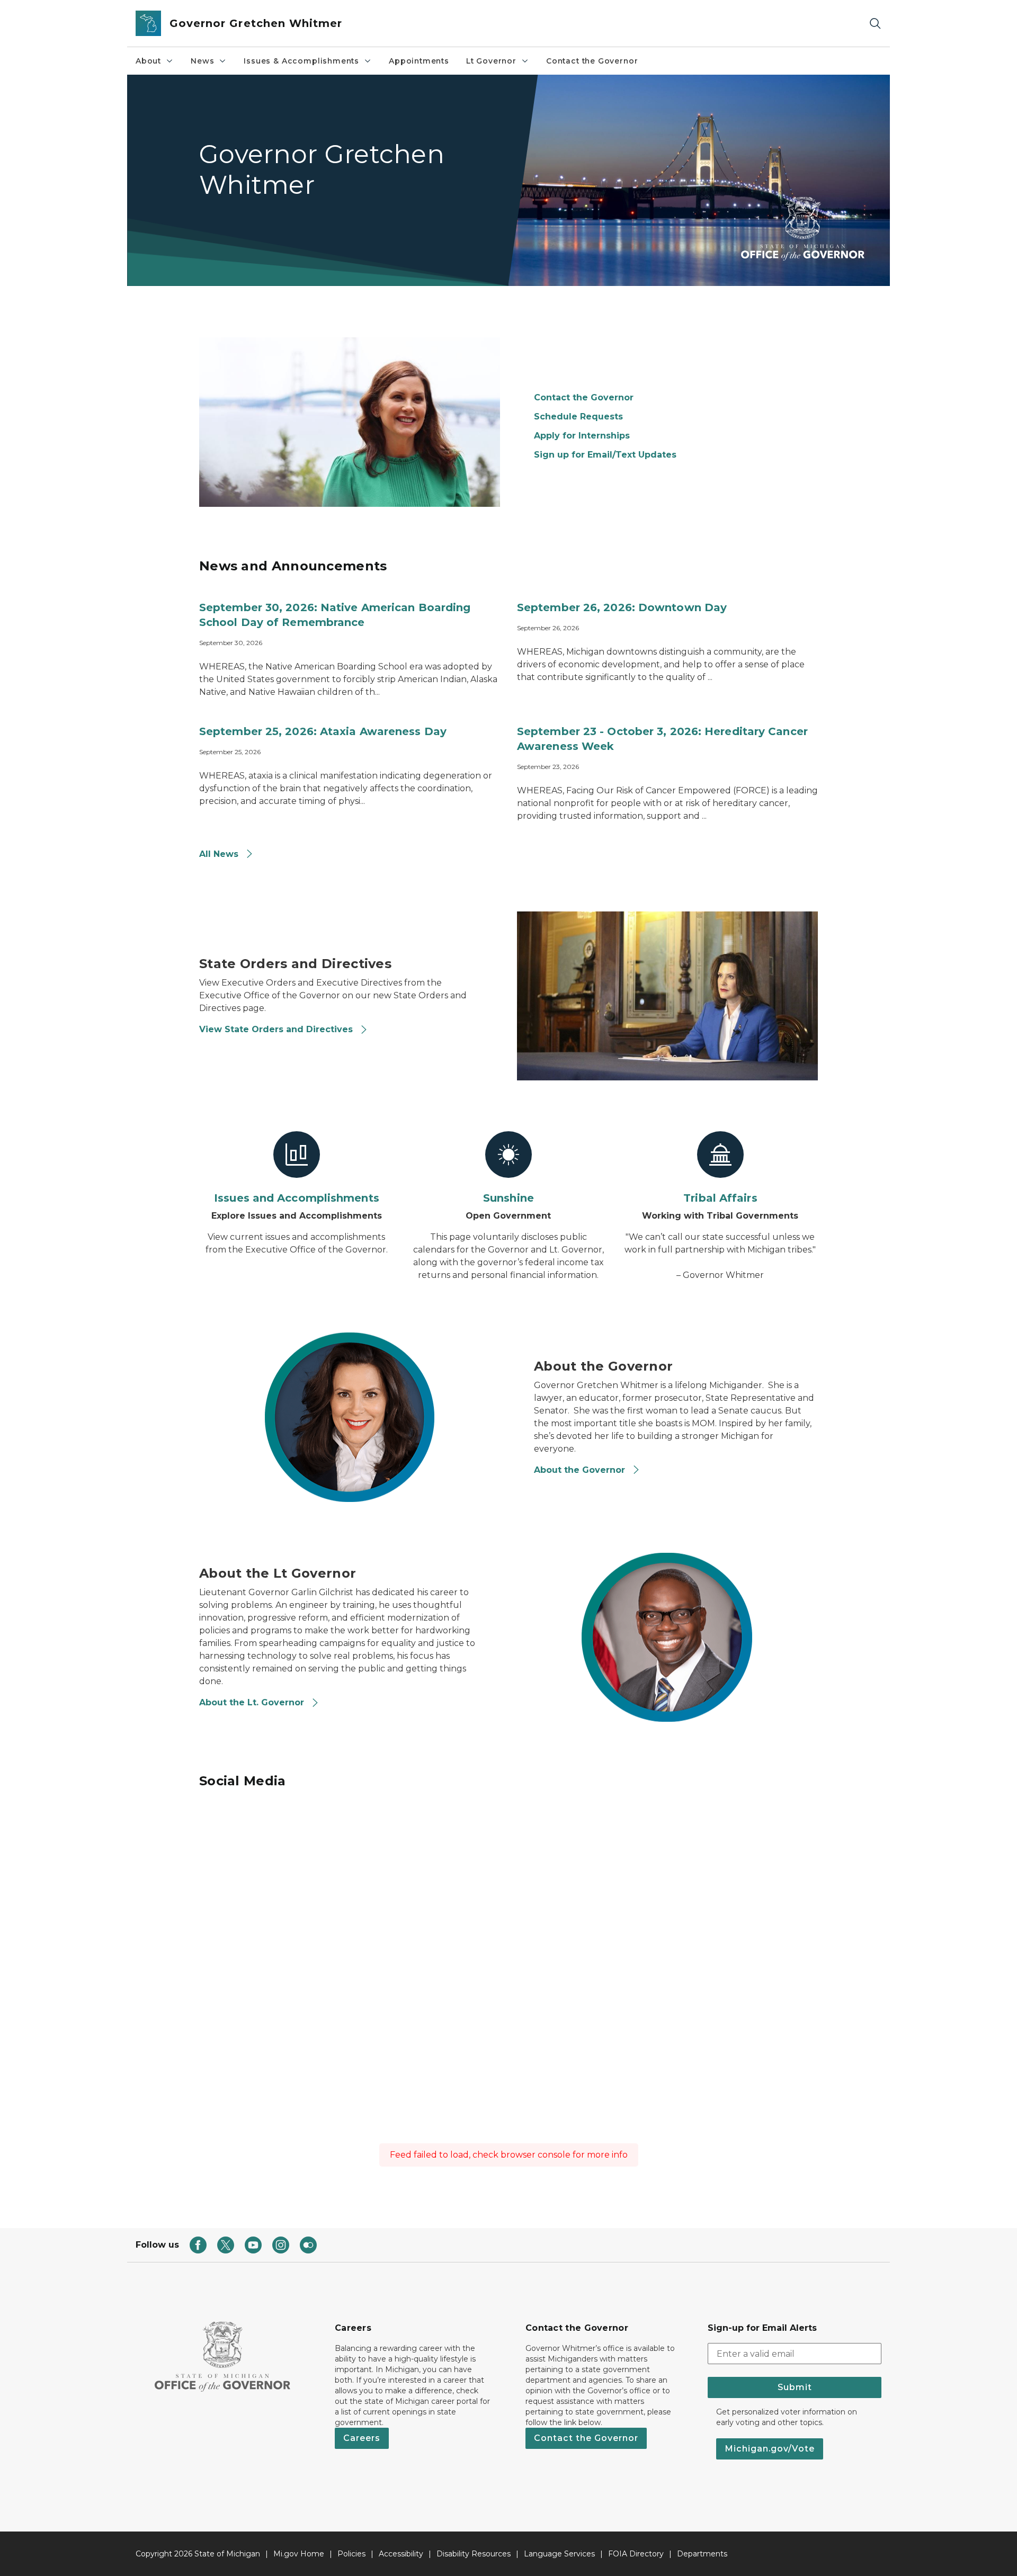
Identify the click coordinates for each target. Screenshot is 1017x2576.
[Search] (875, 24)
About (148, 61)
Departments (702, 2554)
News (202, 61)
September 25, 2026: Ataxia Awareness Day (323, 731)
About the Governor (581, 1470)
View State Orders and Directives (277, 1029)
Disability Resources (474, 2554)
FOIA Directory (636, 2554)
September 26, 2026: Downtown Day (622, 607)
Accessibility (401, 2554)
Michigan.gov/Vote (770, 2449)
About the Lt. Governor (253, 1702)
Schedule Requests (578, 417)
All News (220, 854)
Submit (795, 2387)
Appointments (419, 61)
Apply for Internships (582, 436)
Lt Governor (491, 61)
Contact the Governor (592, 61)
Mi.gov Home (299, 2554)
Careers (362, 2438)
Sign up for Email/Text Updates (605, 455)
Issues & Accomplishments (301, 61)
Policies (351, 2554)
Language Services (559, 2554)
